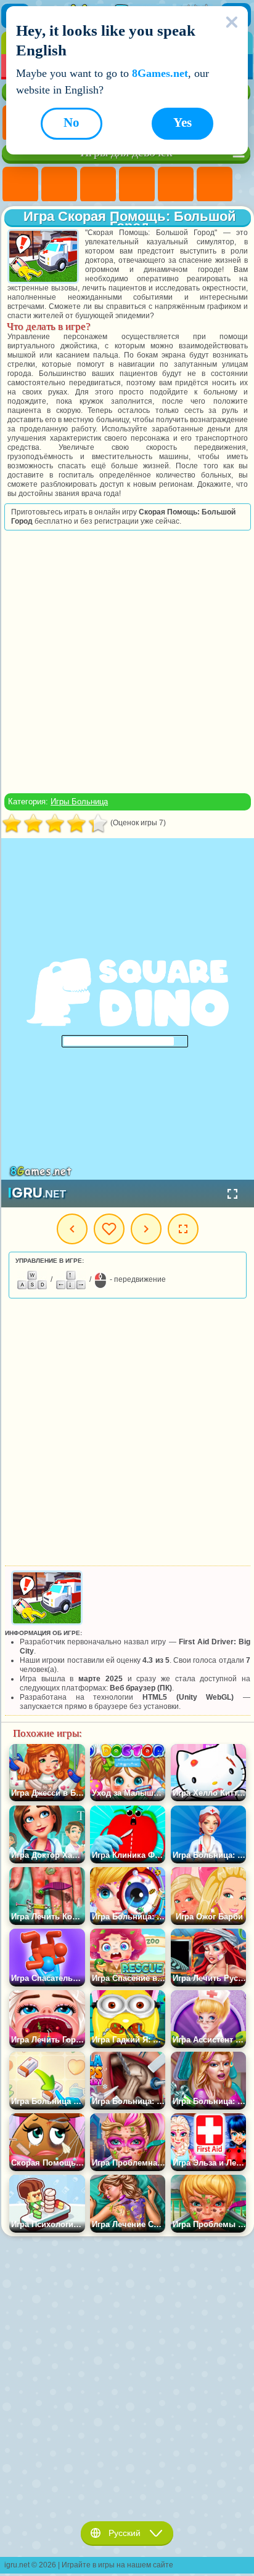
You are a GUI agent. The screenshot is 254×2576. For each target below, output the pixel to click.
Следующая (146, 1229)
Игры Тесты (176, 185)
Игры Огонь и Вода (98, 185)
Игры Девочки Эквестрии (59, 185)
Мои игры (109, 1229)
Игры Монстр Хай (215, 185)
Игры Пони (20, 185)
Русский (125, 2533)
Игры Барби (137, 185)
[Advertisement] (126, 662)
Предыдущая (72, 1229)
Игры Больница (79, 802)
